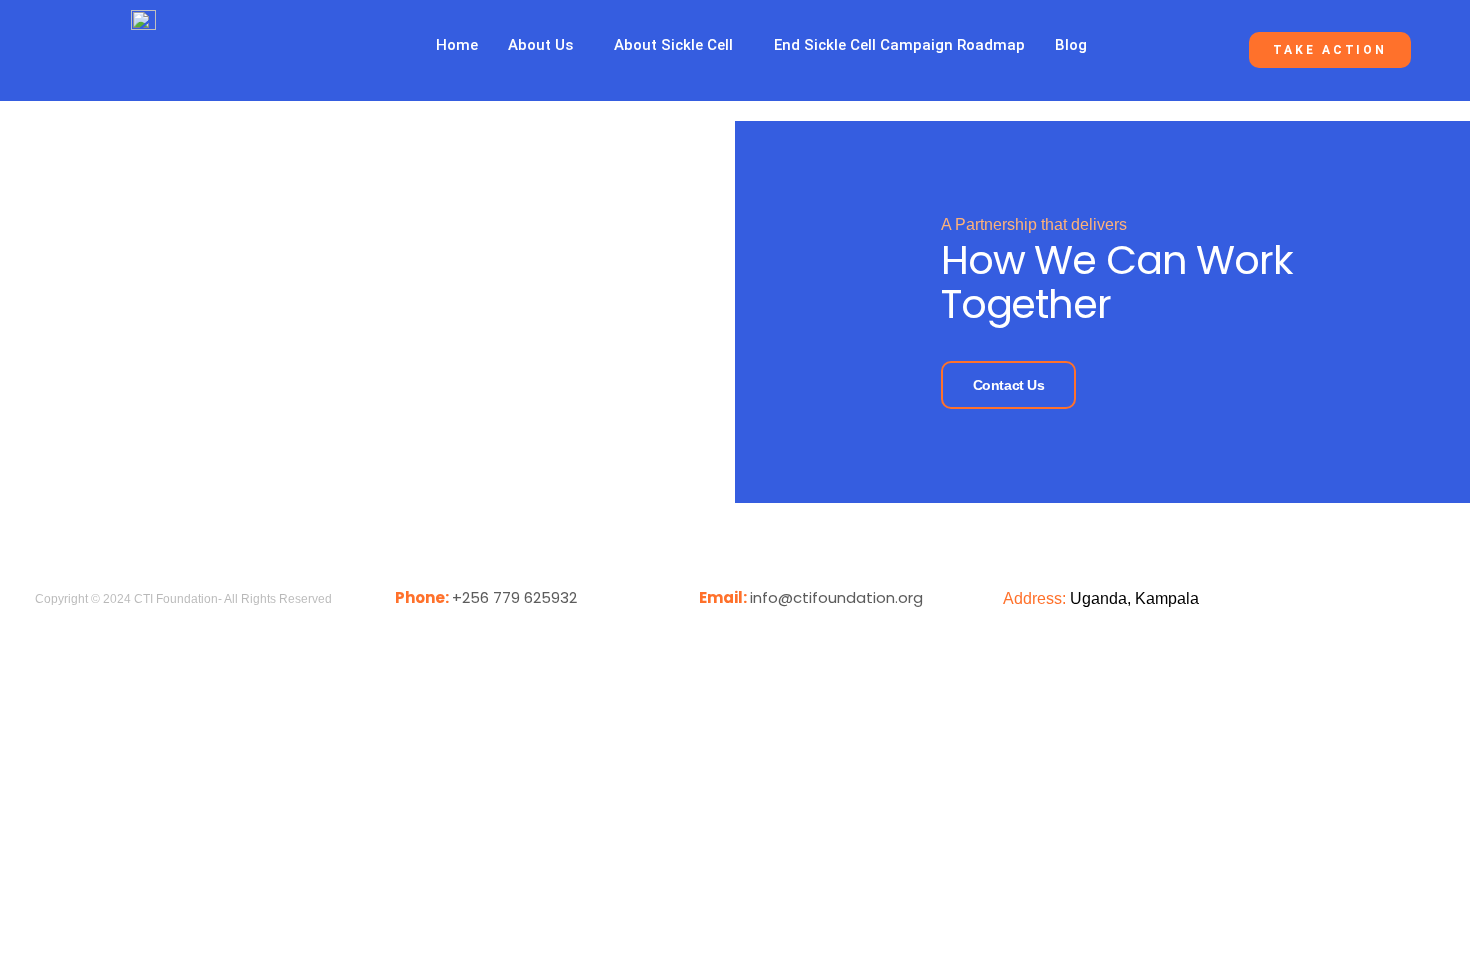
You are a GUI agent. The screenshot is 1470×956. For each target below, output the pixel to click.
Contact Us (1009, 385)
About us (540, 45)
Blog (1071, 45)
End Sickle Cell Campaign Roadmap (899, 45)
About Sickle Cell (673, 45)
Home (457, 45)
